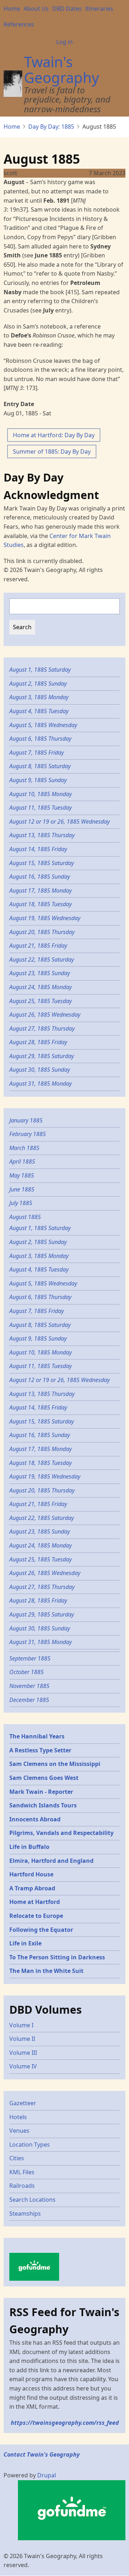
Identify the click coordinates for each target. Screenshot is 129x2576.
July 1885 (21, 1203)
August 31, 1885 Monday (40, 1084)
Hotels (18, 2117)
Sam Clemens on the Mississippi (55, 1764)
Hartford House (31, 1874)
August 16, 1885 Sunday (40, 877)
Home (12, 9)
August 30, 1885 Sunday (40, 1070)
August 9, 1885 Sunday (39, 780)
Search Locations (32, 2200)
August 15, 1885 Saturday (42, 863)
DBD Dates (67, 9)
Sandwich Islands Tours (43, 1805)
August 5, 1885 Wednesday (43, 725)
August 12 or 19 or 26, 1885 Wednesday (59, 821)
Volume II (22, 2039)
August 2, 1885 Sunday (39, 684)
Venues (19, 2131)
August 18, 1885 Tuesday (40, 904)
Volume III (23, 2053)
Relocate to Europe (36, 1916)
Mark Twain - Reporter (41, 1792)
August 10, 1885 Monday (41, 794)
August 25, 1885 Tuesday (40, 1001)
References (19, 24)
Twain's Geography (61, 70)
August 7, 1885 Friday (37, 752)
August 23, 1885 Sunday (40, 973)
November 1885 (29, 1686)
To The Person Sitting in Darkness (57, 1957)
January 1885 (26, 1120)
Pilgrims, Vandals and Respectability (61, 1833)
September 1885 (30, 1658)
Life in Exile (25, 1943)
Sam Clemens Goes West (44, 1778)
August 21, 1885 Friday (38, 946)
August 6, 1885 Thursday (40, 739)
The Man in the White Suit (46, 1971)
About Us (36, 9)
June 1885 (22, 1189)
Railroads (22, 2186)
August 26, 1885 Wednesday (45, 1015)
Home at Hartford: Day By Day (54, 435)
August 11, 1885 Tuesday (40, 808)
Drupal (47, 2475)
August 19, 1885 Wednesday (45, 918)
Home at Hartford (35, 1902)
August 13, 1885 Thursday (42, 835)
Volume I (21, 2025)
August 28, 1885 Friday (38, 1042)
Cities (17, 2158)
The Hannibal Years (37, 1736)
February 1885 (28, 1134)
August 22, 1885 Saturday (42, 959)
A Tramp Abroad (32, 1888)
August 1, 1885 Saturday (41, 670)
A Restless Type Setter (40, 1750)
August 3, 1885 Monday (39, 697)
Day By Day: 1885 (51, 127)
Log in (64, 42)
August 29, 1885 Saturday (42, 1056)
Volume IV (23, 2066)
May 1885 (22, 1175)
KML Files (22, 2172)
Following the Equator (41, 1930)
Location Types (30, 2145)
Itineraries (99, 9)
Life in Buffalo (29, 1847)
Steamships (25, 2214)
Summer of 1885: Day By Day (52, 451)
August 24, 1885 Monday (40, 987)
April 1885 (22, 1161)
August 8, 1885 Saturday (41, 766)
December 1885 (29, 1700)
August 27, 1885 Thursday (42, 1028)
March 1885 (24, 1148)
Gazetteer (23, 2103)
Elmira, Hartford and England (51, 1861)
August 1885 (25, 1217)
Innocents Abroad (35, 1819)
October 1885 (27, 1672)
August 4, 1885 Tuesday (39, 711)
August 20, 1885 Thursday (42, 932)
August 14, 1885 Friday (38, 849)
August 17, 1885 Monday (41, 890)
